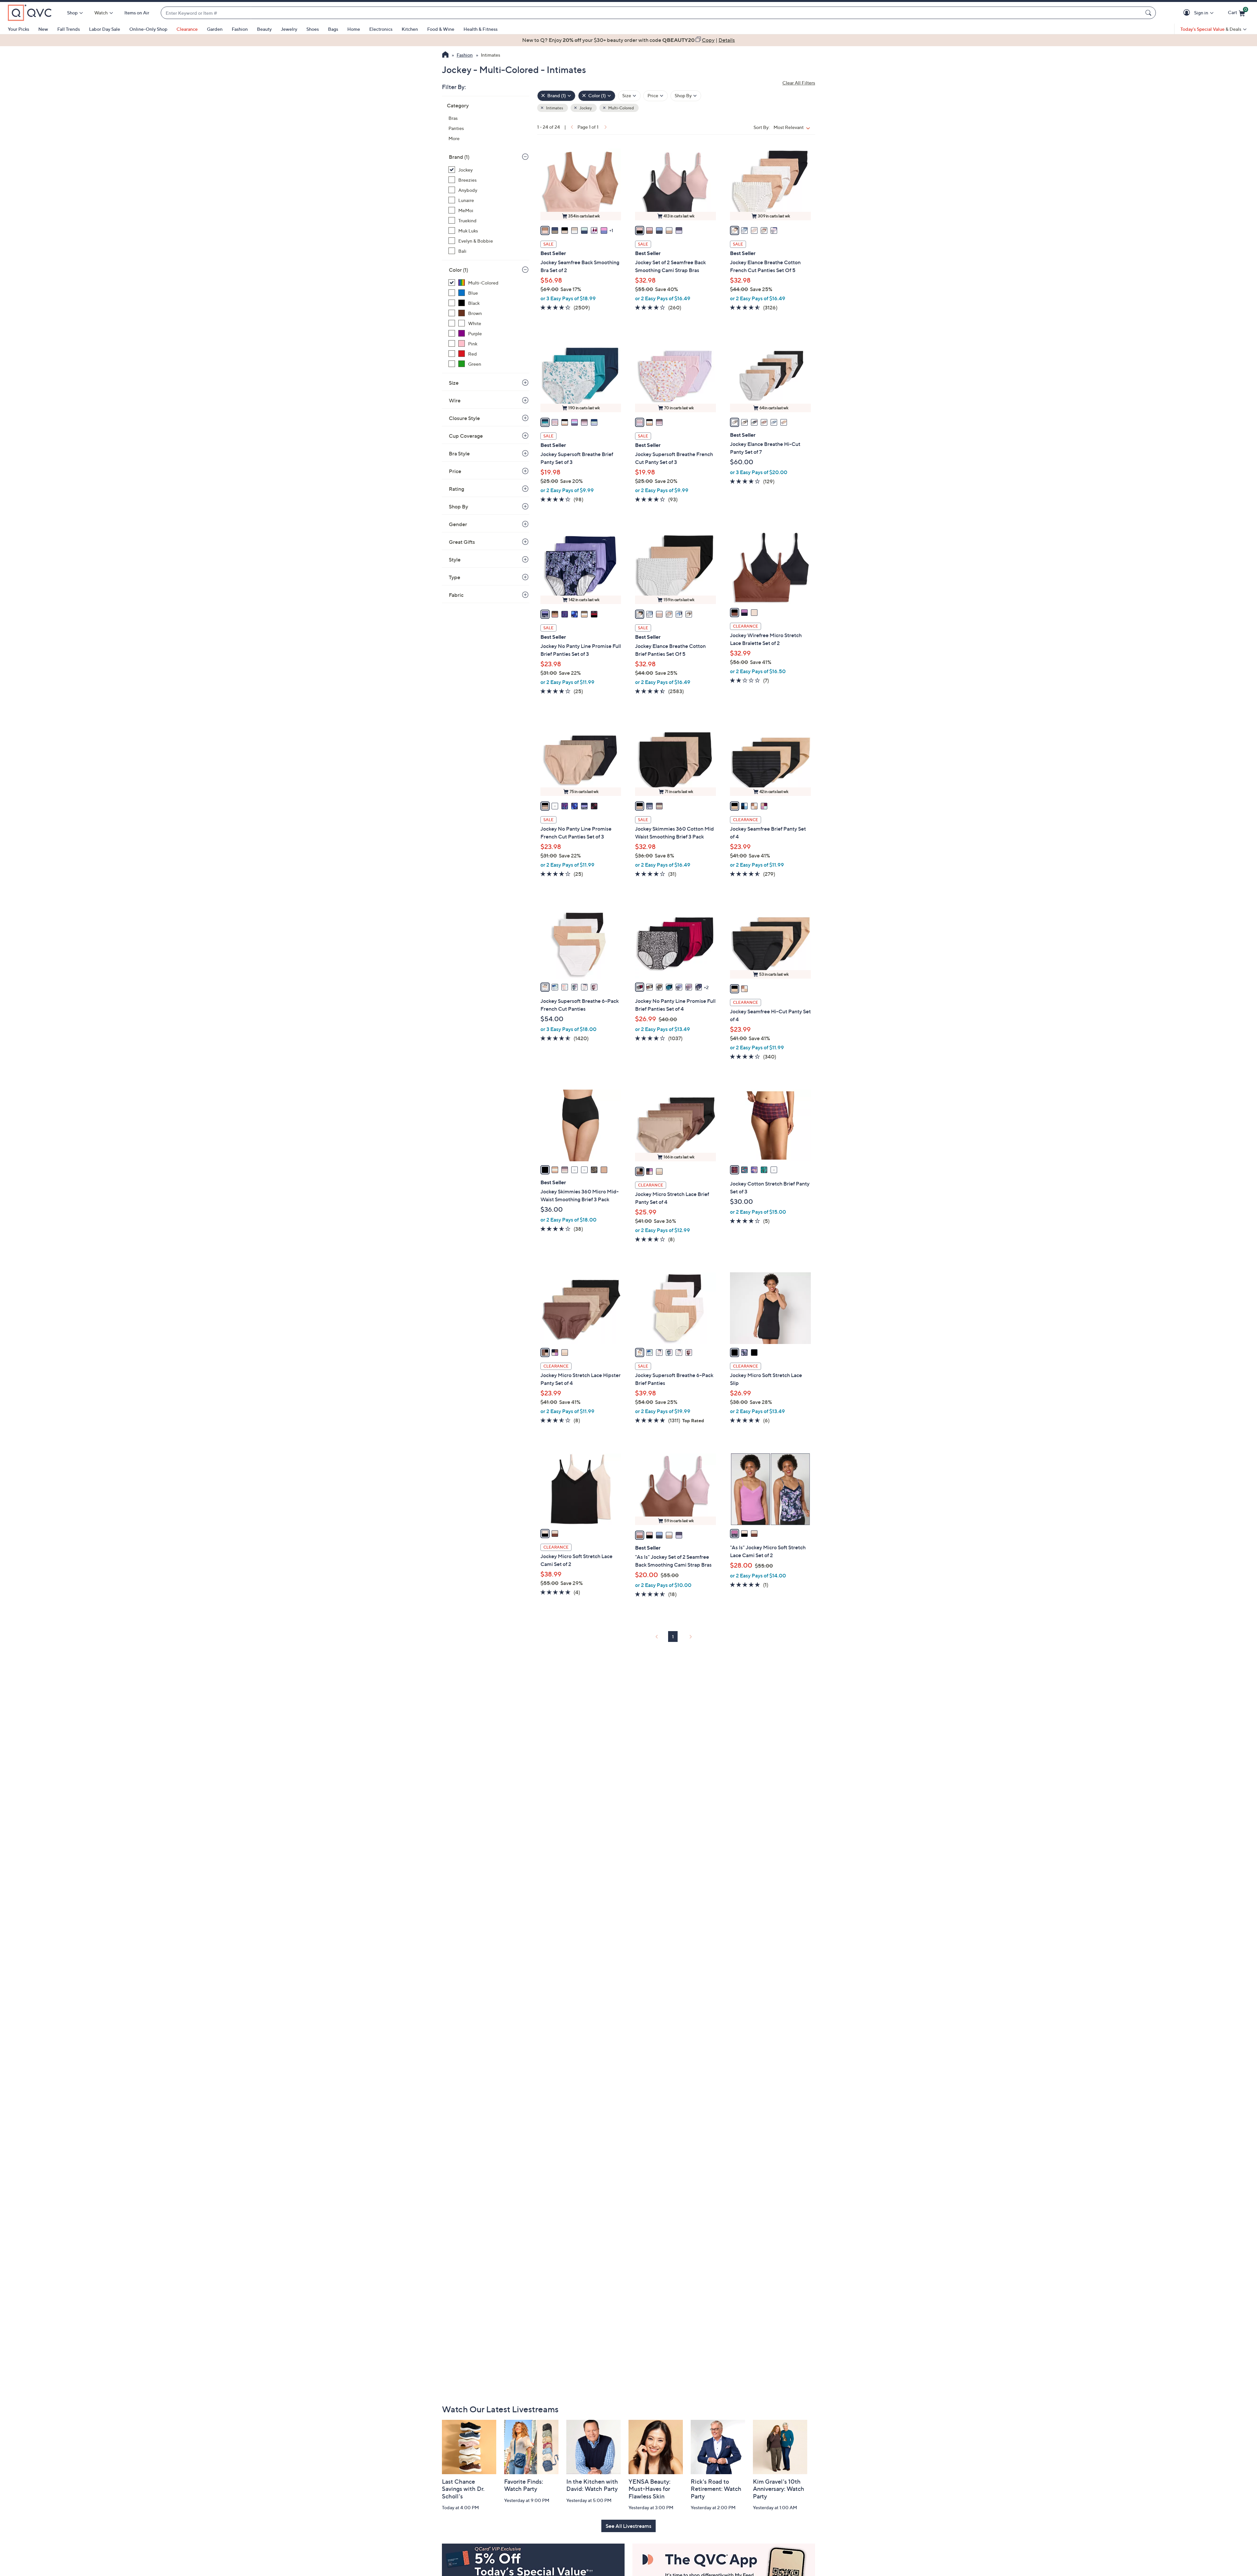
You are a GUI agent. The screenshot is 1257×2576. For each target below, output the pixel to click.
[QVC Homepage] (445, 55)
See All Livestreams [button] (628, 2526)
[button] (1188, 13)
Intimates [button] (554, 108)
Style (455, 560)
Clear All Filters (799, 83)
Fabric (456, 595)
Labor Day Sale (105, 29)
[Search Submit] (1149, 13)
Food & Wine (441, 29)
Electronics (381, 29)
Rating (456, 489)
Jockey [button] (585, 108)
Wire (455, 400)
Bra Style (459, 453)
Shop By (458, 506)
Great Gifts (462, 542)
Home (354, 29)
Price (455, 471)
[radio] (545, 230)
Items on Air (137, 13)
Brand (459, 157)
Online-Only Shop (148, 29)
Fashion (240, 29)
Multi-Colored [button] (621, 108)
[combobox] (652, 13)
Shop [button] (72, 13)
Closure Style (464, 418)
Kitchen (410, 29)
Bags (333, 29)
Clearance (187, 29)
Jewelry (289, 29)
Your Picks (18, 29)
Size (454, 383)
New (43, 29)
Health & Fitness (481, 29)
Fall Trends (69, 29)
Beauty (264, 29)
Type (455, 577)
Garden (215, 29)
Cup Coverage (466, 436)
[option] (628, 40)
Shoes (313, 29)
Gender (458, 524)
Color (458, 270)
